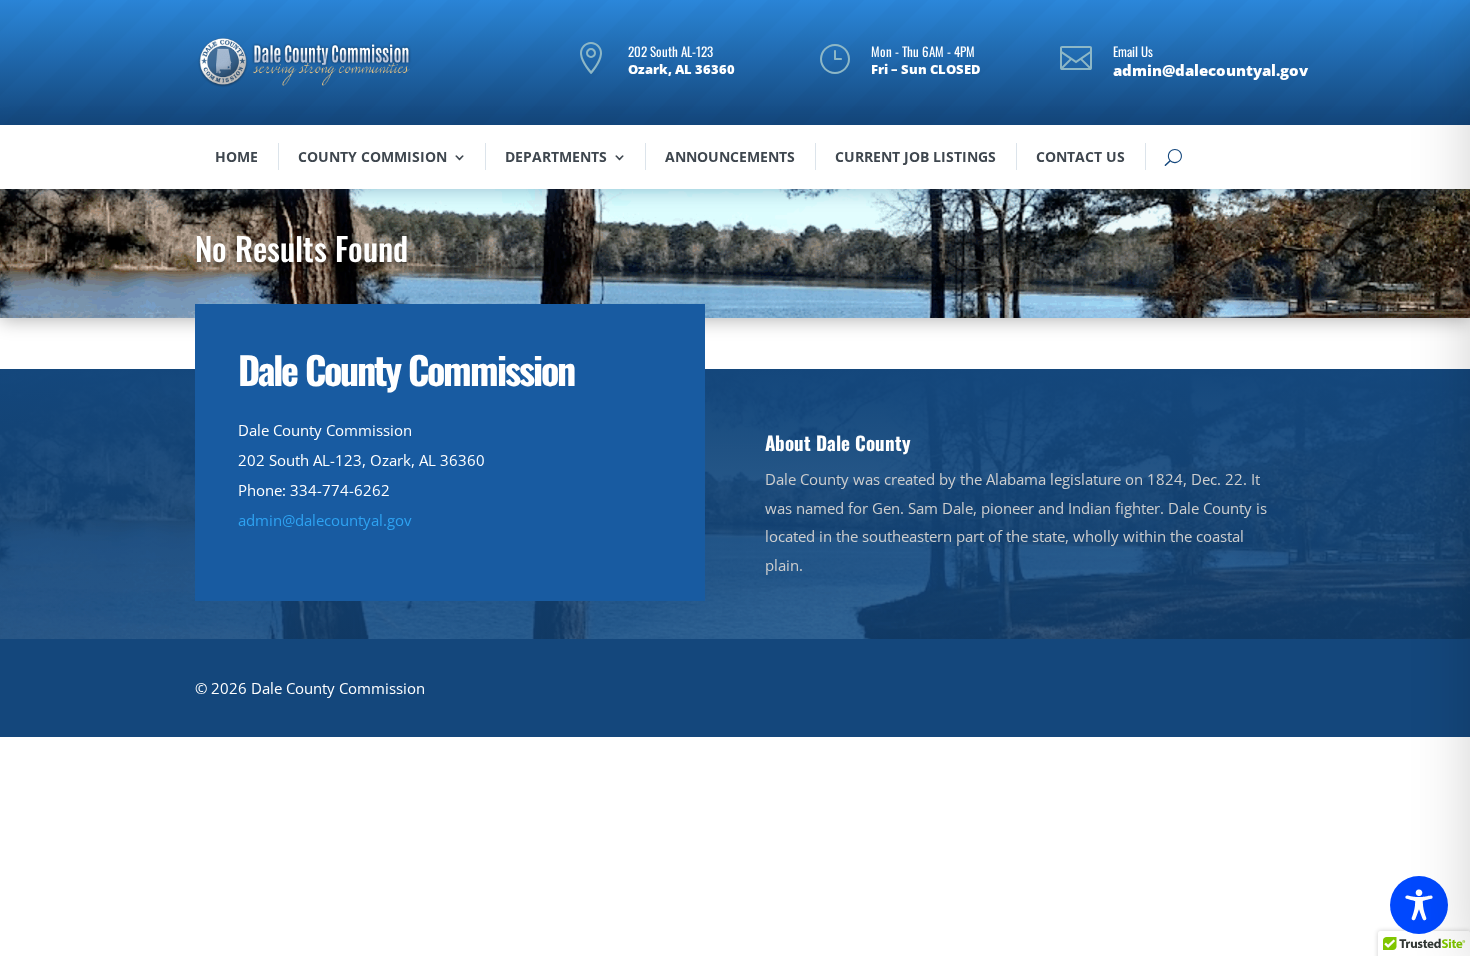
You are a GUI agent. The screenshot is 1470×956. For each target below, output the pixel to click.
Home (236, 156)
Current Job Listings (915, 156)
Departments (556, 156)
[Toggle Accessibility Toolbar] (1419, 905)
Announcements (730, 156)
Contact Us (1080, 156)
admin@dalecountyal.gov (325, 520)
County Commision (372, 156)
